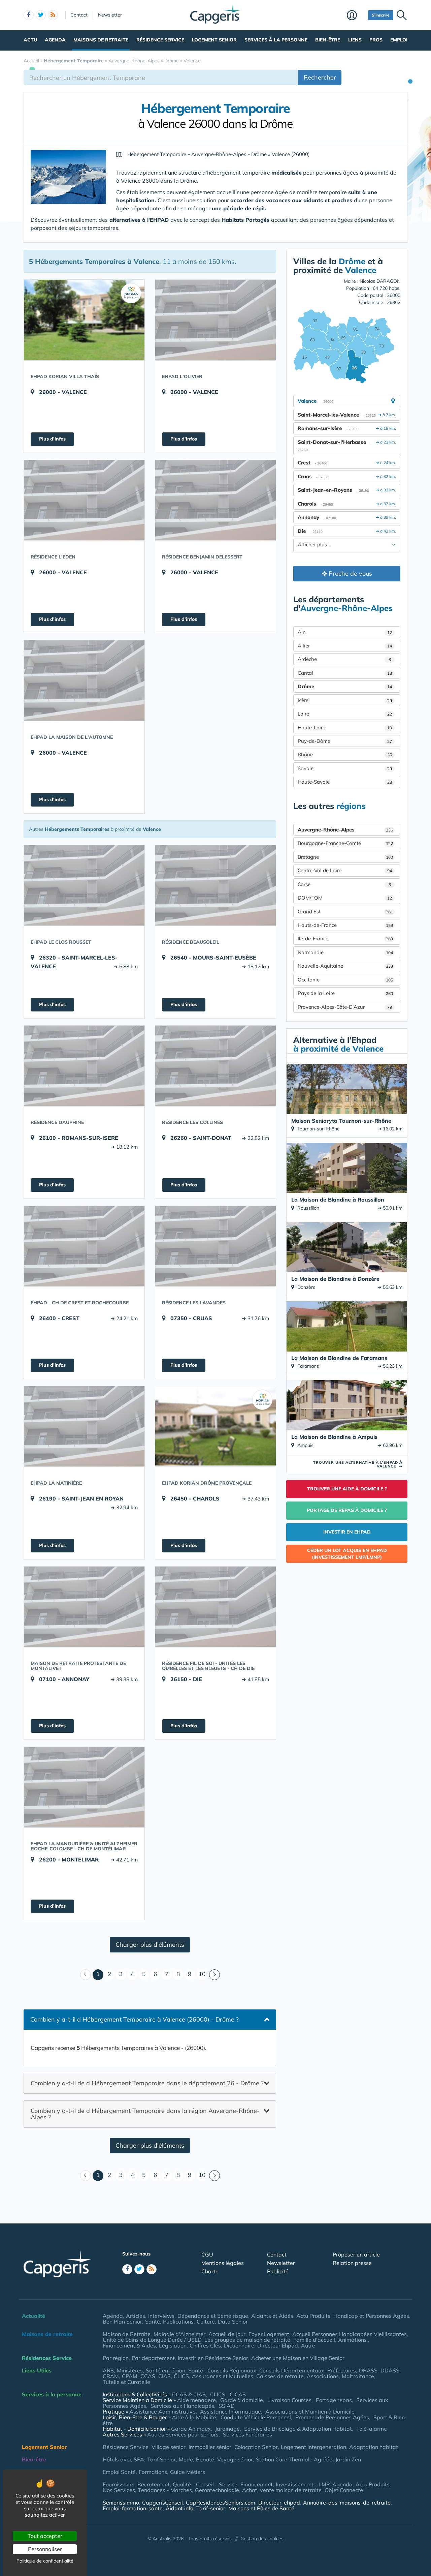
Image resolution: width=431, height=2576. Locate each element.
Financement (257, 2484)
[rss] (53, 15)
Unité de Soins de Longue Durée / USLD (152, 2340)
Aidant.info (179, 2508)
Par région (116, 2358)
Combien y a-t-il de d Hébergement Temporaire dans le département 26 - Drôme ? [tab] (147, 2083)
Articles (136, 2316)
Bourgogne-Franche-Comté (345, 843)
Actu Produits (313, 2316)
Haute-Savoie (345, 782)
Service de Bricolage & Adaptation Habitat (298, 2429)
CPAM (130, 2376)
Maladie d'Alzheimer (179, 2334)
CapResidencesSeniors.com (221, 2503)
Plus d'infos (52, 439)
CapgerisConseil (162, 2503)
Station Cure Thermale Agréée (294, 2459)
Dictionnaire (239, 2345)
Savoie (345, 768)
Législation (173, 2345)
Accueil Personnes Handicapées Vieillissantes (350, 2334)
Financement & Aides (129, 2345)
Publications (178, 2322)
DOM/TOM (345, 898)
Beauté (205, 2459)
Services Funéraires (247, 2434)
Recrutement (154, 2484)
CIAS (164, 2376)
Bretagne (345, 857)
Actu (30, 40)
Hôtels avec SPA (123, 2459)
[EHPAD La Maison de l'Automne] (84, 680)
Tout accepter (45, 2536)
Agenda (55, 40)
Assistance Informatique (230, 2412)
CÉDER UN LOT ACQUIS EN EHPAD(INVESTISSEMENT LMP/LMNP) (347, 1554)
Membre (356, 16)
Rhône (345, 754)
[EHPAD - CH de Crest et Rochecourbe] (84, 1246)
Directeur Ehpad (278, 2345)
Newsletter (110, 15)
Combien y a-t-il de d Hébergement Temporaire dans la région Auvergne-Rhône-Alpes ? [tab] (145, 2114)
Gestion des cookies (262, 2539)
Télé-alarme (372, 2429)
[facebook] (29, 15)
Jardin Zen (348, 2459)
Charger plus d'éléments (150, 1945)
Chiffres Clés (205, 2345)
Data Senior (233, 2322)
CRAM (111, 2376)
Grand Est (345, 912)
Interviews (161, 2316)
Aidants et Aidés (272, 2316)
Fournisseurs (119, 2484)
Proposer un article (356, 2254)
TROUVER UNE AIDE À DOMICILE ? (347, 1489)
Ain (345, 632)
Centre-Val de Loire (345, 870)
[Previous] (86, 1975)
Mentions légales (223, 2263)
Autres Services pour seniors (183, 2434)
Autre (308, 2345)
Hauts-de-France (345, 925)
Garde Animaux (191, 2429)
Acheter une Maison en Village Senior (298, 2358)
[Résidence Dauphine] (84, 1066)
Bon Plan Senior (122, 2322)
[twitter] (41, 15)
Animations (353, 2340)
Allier (345, 646)
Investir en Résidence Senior (213, 2358)
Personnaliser (45, 2549)
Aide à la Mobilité (194, 2417)
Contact (79, 15)
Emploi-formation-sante (133, 2508)
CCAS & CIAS (189, 2394)
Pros (376, 40)
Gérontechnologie (217, 2490)
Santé (153, 2322)
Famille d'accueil (314, 2340)
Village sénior (169, 2447)
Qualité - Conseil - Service (205, 2484)
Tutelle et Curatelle (126, 2382)
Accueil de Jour (227, 2334)
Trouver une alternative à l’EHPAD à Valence (358, 1464)
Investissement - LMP (303, 2484)
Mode (186, 2459)
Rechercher (320, 77)
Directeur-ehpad (279, 2503)
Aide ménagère (196, 2400)
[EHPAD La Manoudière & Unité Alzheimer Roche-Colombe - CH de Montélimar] (84, 1787)
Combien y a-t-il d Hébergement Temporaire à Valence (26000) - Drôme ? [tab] (135, 2019)
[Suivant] (214, 1975)
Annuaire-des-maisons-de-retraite (347, 2503)
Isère (345, 700)
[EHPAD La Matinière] (84, 1426)
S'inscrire (381, 15)
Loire (345, 714)
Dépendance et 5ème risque (213, 2316)
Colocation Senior (256, 2447)
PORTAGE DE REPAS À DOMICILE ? (347, 1510)
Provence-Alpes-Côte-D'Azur (345, 1007)
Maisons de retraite (101, 40)
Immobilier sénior (210, 2447)
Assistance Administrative (162, 2412)
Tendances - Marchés (165, 2490)
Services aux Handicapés (182, 2406)
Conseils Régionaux (232, 2370)
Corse (344, 884)
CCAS (148, 2376)
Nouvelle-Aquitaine (345, 966)
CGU (207, 2254)
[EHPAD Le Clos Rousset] (84, 885)
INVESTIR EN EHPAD (347, 1532)
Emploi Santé (119, 2472)
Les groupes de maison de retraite (247, 2340)
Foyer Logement (269, 2334)
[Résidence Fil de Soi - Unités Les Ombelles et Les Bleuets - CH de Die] (215, 1607)
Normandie (345, 952)
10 (202, 1974)
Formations (153, 2472)
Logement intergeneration (313, 2447)
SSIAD (227, 2406)
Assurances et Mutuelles (223, 2376)
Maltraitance (358, 2376)
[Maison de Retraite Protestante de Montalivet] (84, 1607)
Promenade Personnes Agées (332, 2417)
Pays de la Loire (345, 993)
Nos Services (119, 2490)
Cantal (345, 673)
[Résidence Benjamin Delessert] (215, 500)
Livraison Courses (289, 2400)
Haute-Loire (345, 728)
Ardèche (344, 659)
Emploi (399, 40)
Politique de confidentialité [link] (45, 2561)
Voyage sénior (235, 2459)
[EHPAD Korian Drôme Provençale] (215, 1426)
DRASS (368, 2370)
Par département (153, 2358)
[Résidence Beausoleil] (215, 885)
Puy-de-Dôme (345, 741)
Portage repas (334, 2400)
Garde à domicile (242, 2400)
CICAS (238, 2394)
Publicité (278, 2271)
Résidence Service (160, 40)
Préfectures (342, 2370)
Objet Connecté (344, 2490)
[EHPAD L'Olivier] (215, 320)
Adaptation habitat (374, 2447)
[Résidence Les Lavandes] (215, 1246)
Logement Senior (214, 40)
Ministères (130, 2370)
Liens (355, 40)
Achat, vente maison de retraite (282, 2490)
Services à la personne (276, 40)
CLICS (181, 2376)
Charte (210, 2271)
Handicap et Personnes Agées (371, 2316)
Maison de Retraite (127, 2334)
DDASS (390, 2370)
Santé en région (165, 2370)
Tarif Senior (161, 2459)
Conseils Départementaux (292, 2370)
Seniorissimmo (121, 2503)
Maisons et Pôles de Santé (261, 2508)
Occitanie (345, 980)
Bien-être (328, 40)
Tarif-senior (211, 2508)
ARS (108, 2370)
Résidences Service (47, 2358)
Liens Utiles (37, 2370)
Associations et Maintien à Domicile (310, 2412)
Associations (323, 2376)
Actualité (34, 2316)
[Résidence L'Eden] (84, 500)
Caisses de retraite (280, 2376)
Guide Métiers (188, 2472)
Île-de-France (345, 938)
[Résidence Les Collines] (215, 1066)
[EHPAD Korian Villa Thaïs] (84, 320)
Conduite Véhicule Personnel (256, 2417)
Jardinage (227, 2429)
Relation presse (352, 2263)
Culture (206, 2322)
